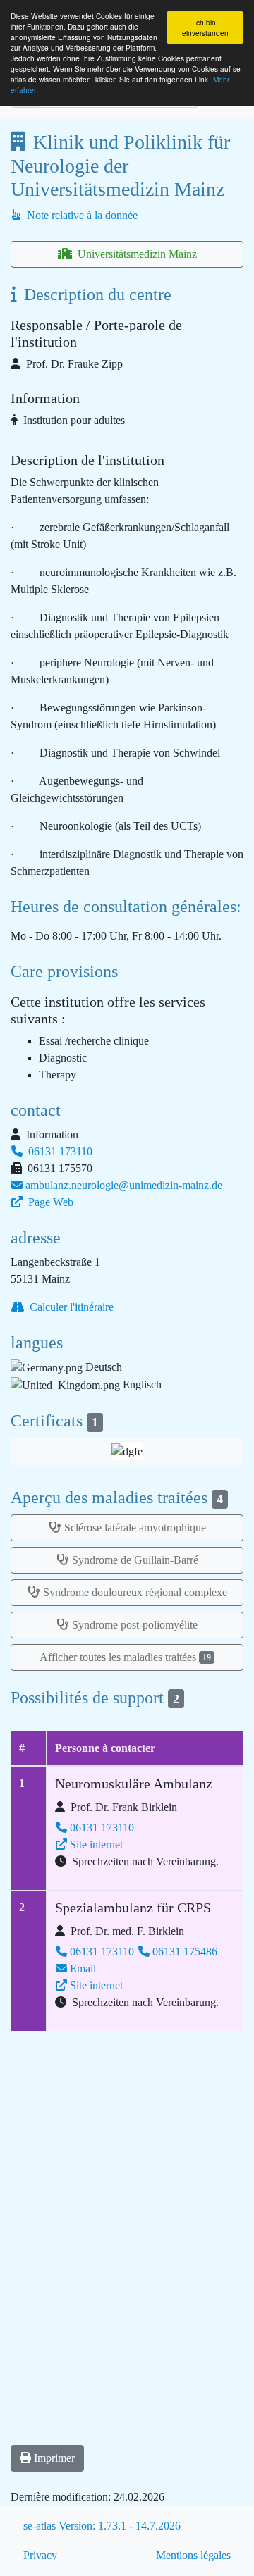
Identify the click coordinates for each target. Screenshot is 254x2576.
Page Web (49, 1202)
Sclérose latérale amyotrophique (135, 1527)
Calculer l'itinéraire (70, 1307)
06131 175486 (185, 1952)
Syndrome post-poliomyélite (135, 1625)
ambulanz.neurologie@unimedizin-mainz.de (124, 1185)
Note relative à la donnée (81, 215)
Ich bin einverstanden (205, 27)
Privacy (40, 2555)
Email (83, 1968)
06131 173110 (59, 1151)
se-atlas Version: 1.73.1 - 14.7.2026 (102, 2526)
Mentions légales (193, 2555)
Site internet (96, 1844)
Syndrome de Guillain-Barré (135, 1560)
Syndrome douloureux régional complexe (135, 1592)
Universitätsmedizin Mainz (136, 254)
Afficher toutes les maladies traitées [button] (125, 1657)
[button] (127, 1451)
